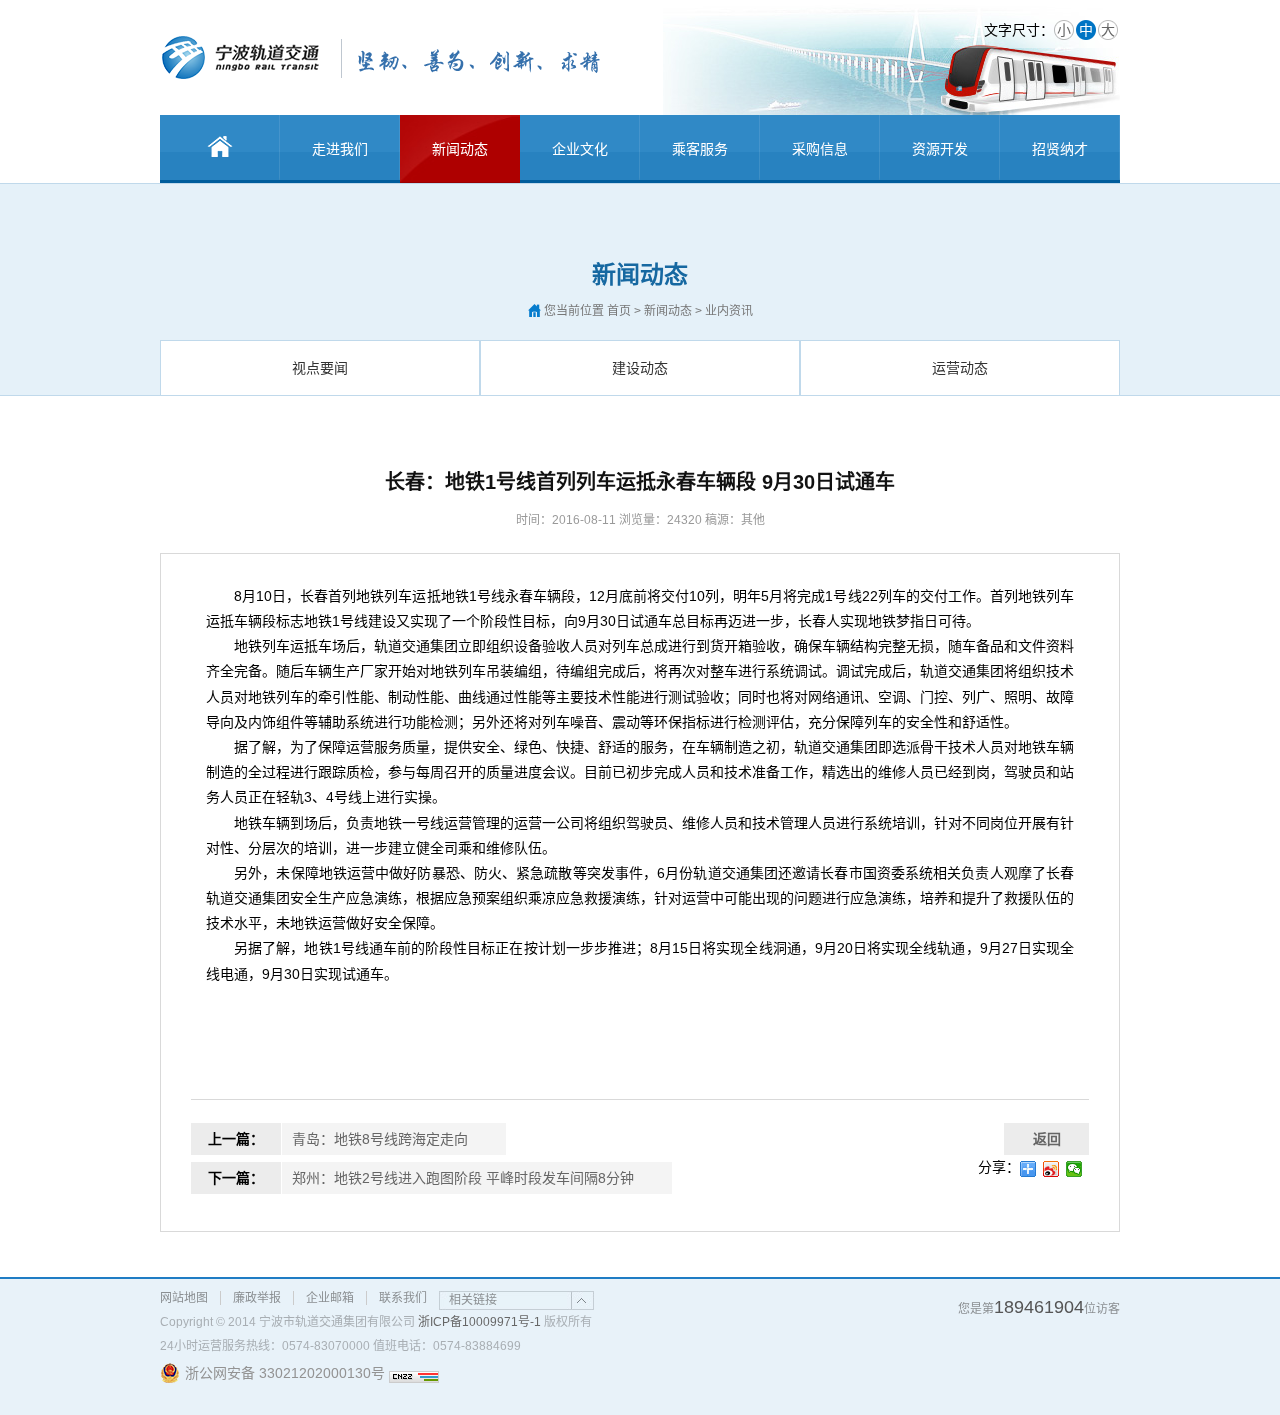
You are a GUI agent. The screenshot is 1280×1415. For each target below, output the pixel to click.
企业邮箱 (330, 1298)
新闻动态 (460, 149)
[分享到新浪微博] (1051, 1169)
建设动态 (640, 368)
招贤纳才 (1060, 149)
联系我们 (403, 1298)
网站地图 (184, 1298)
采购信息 (820, 149)
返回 (1047, 1139)
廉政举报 (257, 1298)
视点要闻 (320, 368)
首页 (619, 311)
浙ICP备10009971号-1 (479, 1322)
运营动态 (960, 368)
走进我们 (340, 149)
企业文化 (580, 149)
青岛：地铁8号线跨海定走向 (380, 1139)
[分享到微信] (1074, 1169)
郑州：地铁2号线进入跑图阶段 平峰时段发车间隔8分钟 (463, 1178)
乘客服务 (700, 149)
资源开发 (940, 149)
